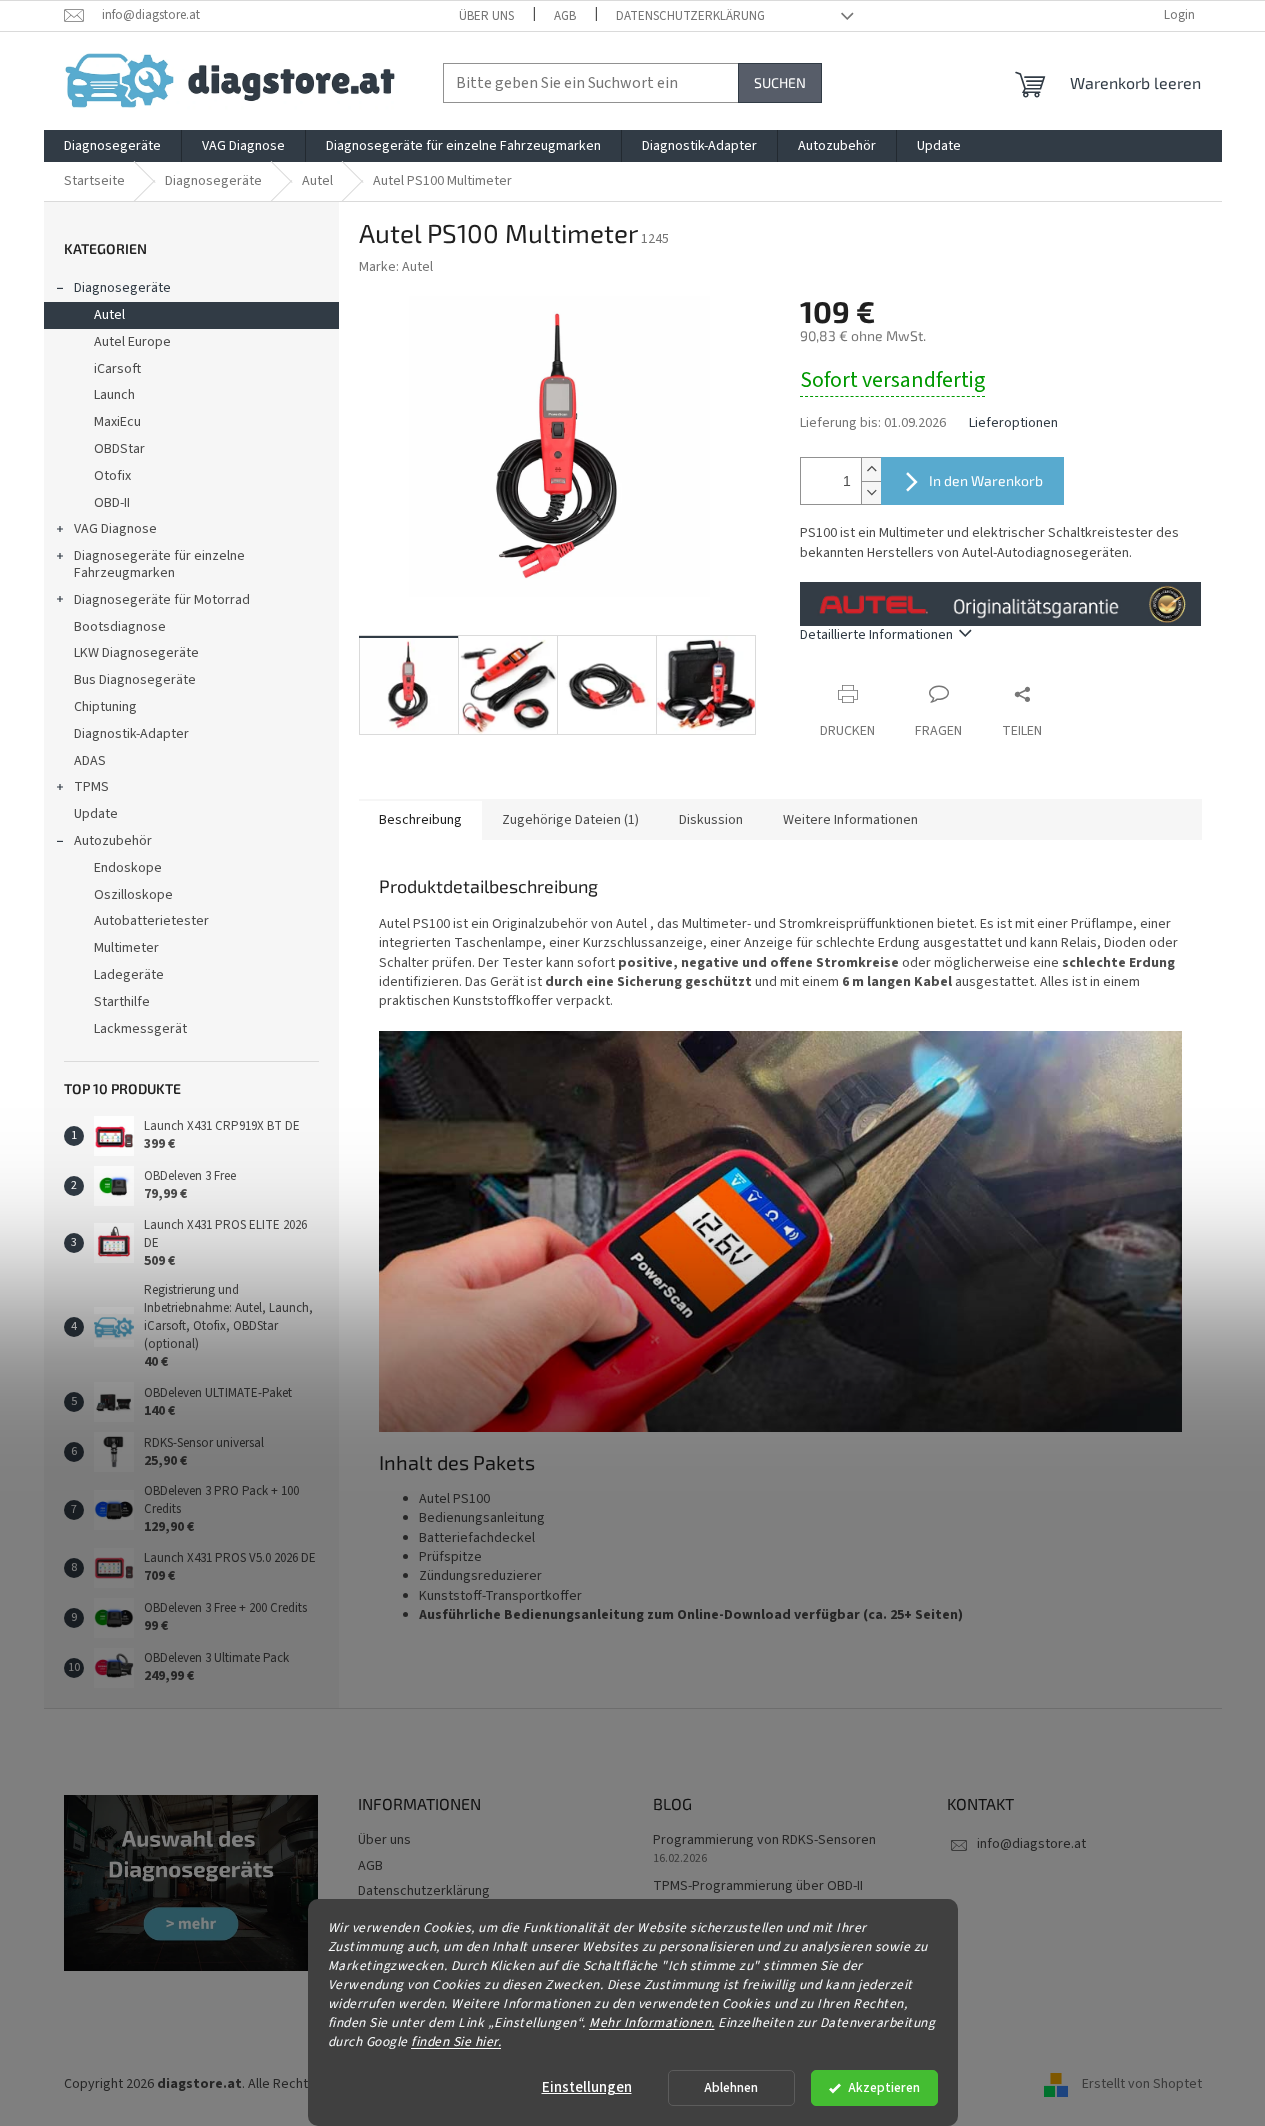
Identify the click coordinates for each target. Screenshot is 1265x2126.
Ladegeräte (129, 975)
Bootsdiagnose (120, 627)
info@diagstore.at (1031, 1844)
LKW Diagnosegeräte (136, 653)
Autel (109, 315)
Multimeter (126, 948)
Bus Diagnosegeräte (135, 680)
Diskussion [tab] (711, 820)
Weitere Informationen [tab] (850, 820)
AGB (565, 16)
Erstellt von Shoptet (1142, 2085)
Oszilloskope (133, 895)
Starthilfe (122, 1002)
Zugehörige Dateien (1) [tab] (570, 820)
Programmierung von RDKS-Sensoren (764, 1840)
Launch (114, 395)
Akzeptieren (884, 2087)
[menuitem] (112, 146)
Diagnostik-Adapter (131, 734)
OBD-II (112, 503)
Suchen (780, 82)
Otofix (112, 476)
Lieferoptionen (1013, 423)
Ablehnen (731, 2087)
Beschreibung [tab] (420, 820)
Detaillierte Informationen (876, 635)
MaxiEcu (117, 422)
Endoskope (128, 868)
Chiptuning (105, 707)
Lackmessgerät (140, 1029)
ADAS (90, 761)
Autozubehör (113, 841)
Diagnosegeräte (122, 288)
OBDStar (119, 449)
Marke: (396, 267)
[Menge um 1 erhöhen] (871, 469)
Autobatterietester (151, 921)
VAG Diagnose (115, 529)
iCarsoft (117, 369)
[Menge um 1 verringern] (871, 492)
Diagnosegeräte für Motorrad (162, 600)
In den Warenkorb (986, 480)
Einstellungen (587, 2087)
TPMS (91, 787)
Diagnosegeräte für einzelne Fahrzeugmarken (159, 564)
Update (96, 814)
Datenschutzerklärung (690, 16)
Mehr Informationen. (652, 2021)
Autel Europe (132, 342)
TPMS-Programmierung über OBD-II (758, 1886)
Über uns (486, 16)
